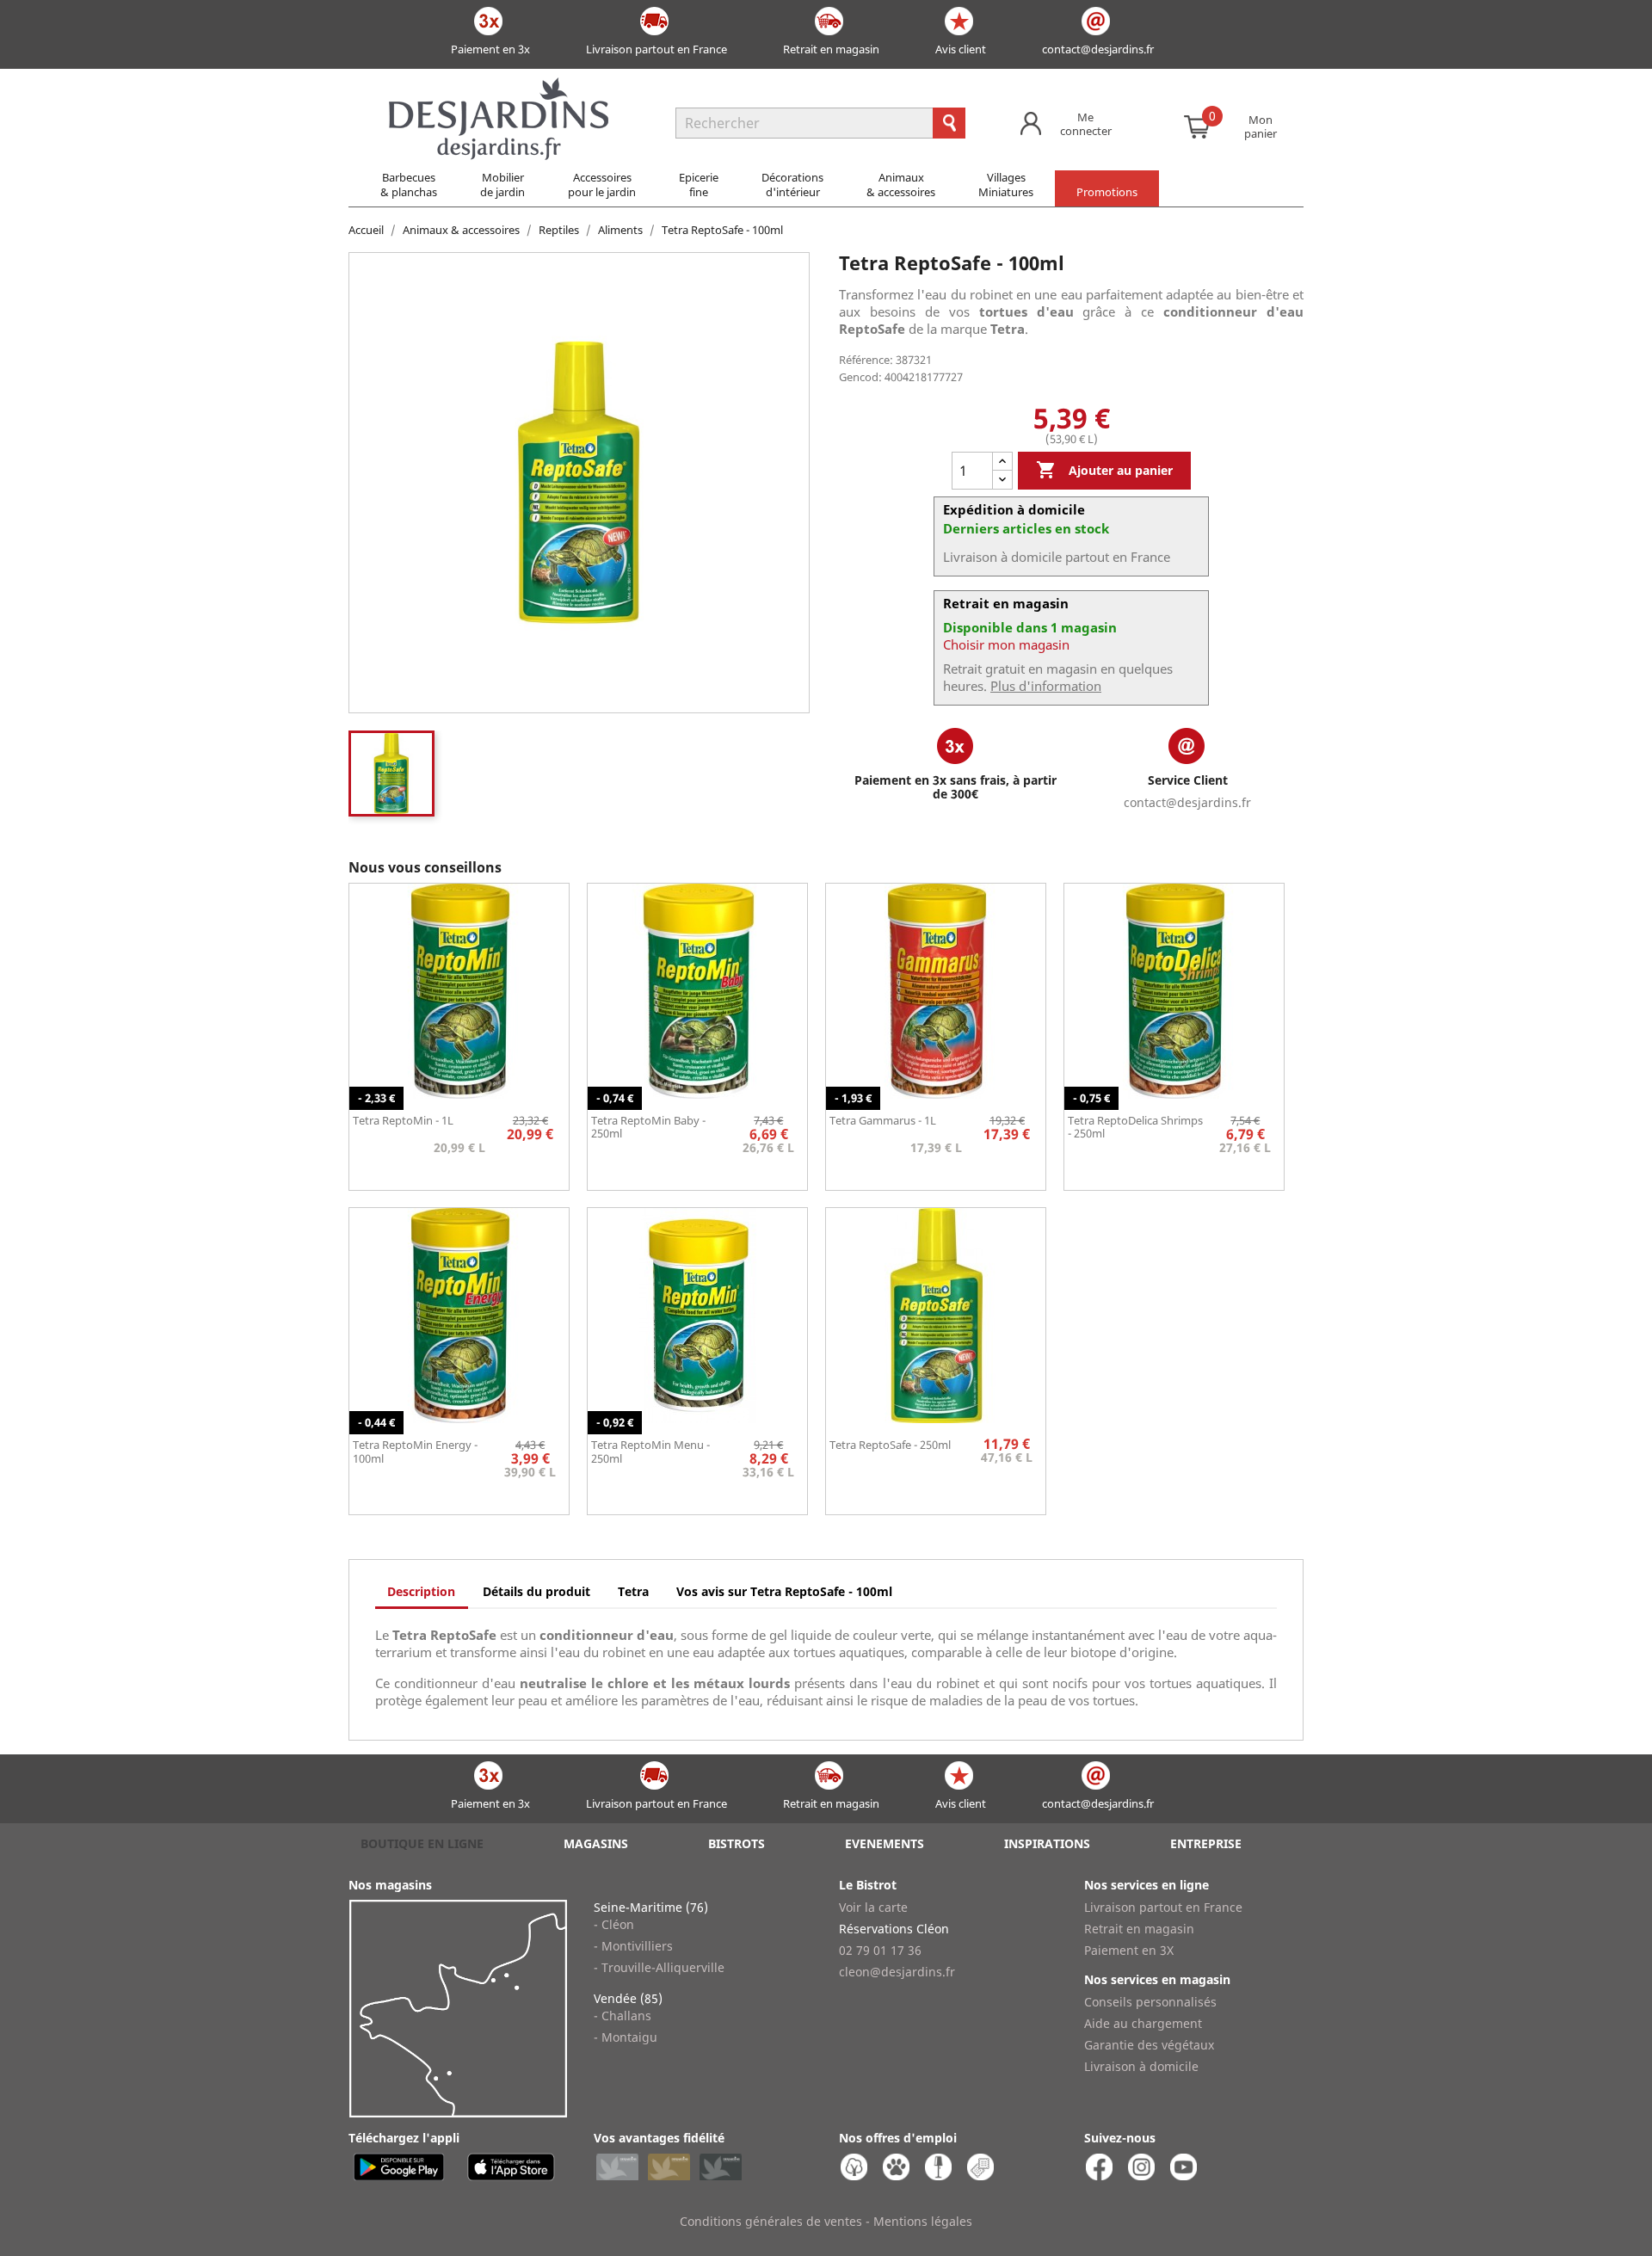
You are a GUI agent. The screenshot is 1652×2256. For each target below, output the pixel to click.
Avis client (961, 49)
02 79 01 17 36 (880, 1950)
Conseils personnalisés (1150, 2002)
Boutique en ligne (422, 1843)
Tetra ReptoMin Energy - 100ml (415, 1452)
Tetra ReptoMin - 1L (403, 1120)
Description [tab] (421, 1591)
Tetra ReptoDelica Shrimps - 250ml (1135, 1127)
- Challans (623, 2016)
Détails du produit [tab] (536, 1591)
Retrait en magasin (831, 49)
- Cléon (614, 1924)
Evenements (885, 1843)
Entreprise (1206, 1843)
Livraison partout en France (656, 49)
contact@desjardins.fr (1098, 49)
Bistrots (737, 1843)
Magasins (596, 1843)
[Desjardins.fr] (499, 86)
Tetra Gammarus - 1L (883, 1120)
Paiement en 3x (490, 49)
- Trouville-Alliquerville (659, 1967)
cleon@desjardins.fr (897, 1972)
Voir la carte (873, 1907)
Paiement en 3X (1129, 1950)
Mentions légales (923, 2221)
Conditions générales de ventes (771, 2221)
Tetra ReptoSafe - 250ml (890, 1445)
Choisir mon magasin (1006, 644)
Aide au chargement (1143, 2023)
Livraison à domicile (1141, 2066)
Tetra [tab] (633, 1591)
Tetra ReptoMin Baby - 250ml (648, 1127)
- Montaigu (626, 2037)
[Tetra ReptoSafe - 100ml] (391, 774)
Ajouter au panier (1104, 470)
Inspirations (1047, 1843)
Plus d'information (1046, 686)
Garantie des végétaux (1149, 2045)
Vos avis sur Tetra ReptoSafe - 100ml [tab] (784, 1591)
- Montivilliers (633, 1946)
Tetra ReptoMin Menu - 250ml (650, 1452)
